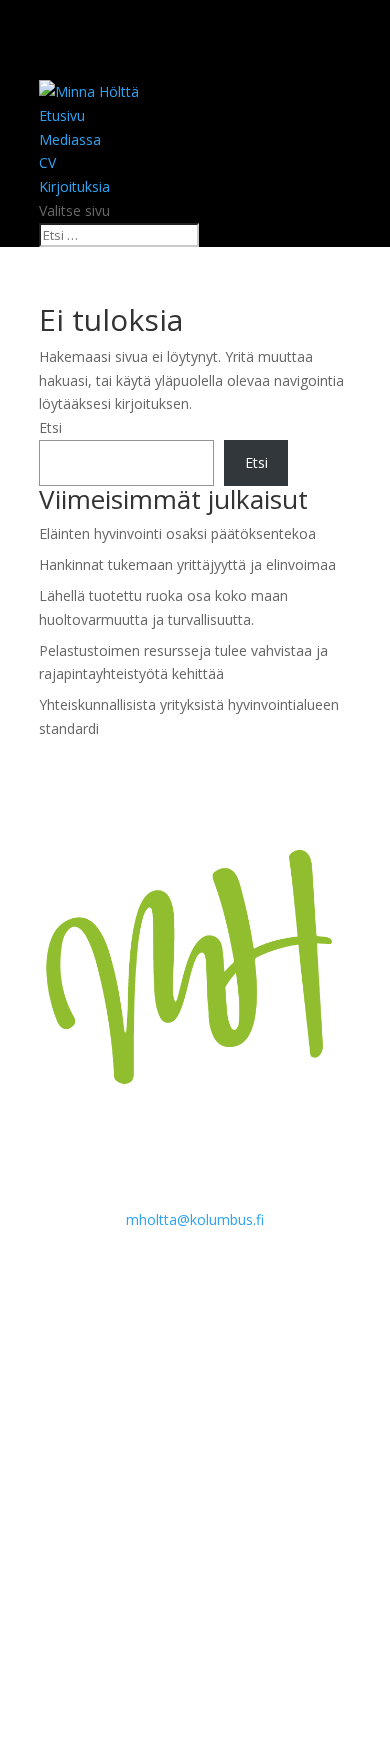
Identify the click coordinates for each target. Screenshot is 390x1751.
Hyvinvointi (80, 1404)
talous (142, 1517)
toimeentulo (276, 1522)
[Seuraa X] (155, 1647)
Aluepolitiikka (75, 1316)
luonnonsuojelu (173, 1428)
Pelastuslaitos (124, 1491)
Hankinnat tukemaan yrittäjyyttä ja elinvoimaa (187, 564)
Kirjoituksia (74, 186)
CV (47, 162)
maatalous (78, 1459)
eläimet (162, 1311)
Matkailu (148, 1461)
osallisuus (279, 1461)
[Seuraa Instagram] (235, 1647)
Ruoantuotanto (254, 1486)
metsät (213, 1458)
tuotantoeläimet (82, 1553)
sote (68, 1516)
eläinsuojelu (121, 1341)
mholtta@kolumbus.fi (195, 1219)
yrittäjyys (287, 1547)
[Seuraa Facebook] (115, 1647)
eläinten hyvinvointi (170, 1370)
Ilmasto (58, 1433)
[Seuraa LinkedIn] (275, 1647)
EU (318, 1376)
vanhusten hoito (177, 1553)
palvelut (60, 1491)
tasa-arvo (211, 1522)
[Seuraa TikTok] (195, 1647)
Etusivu (62, 115)
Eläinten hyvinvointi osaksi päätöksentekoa (177, 533)
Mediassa (70, 139)
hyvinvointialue (216, 1401)
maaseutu (295, 1433)
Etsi (50, 427)
